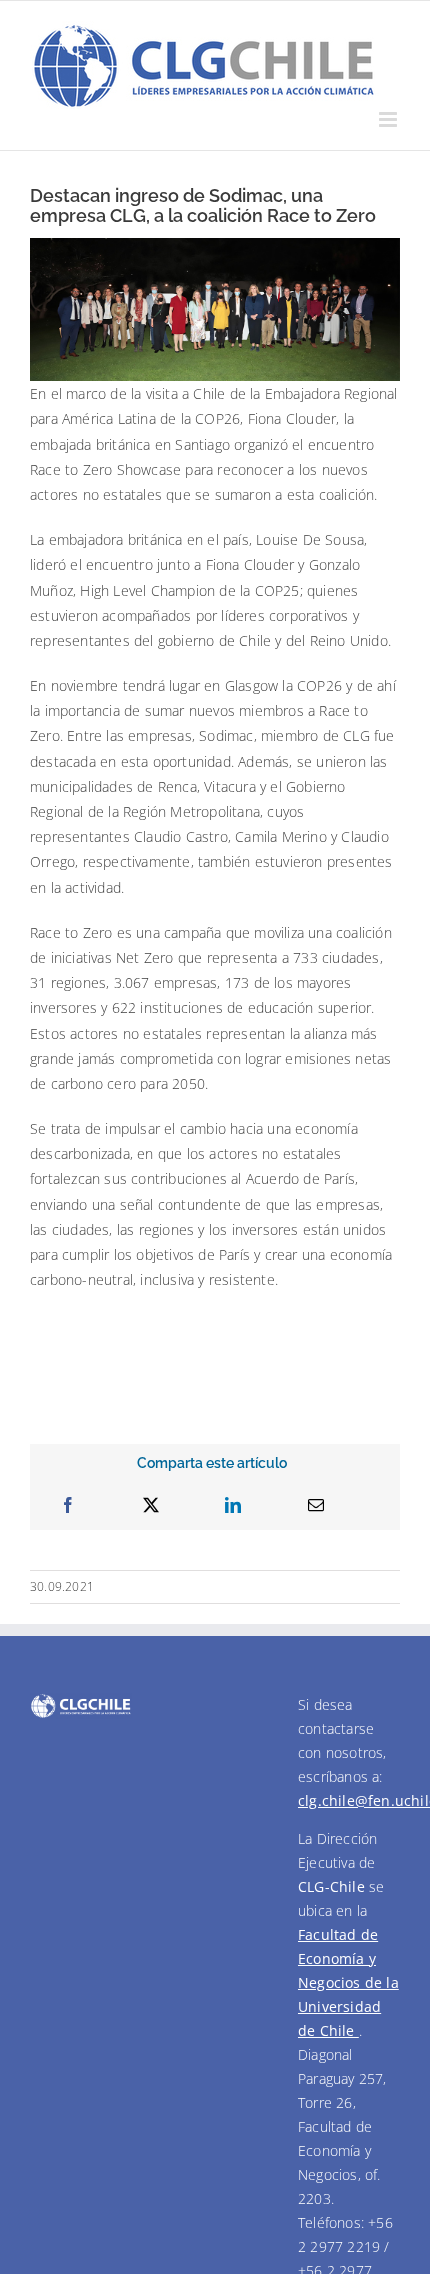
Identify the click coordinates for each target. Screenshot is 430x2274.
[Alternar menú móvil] (389, 119)
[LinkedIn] (233, 1505)
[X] (151, 1505)
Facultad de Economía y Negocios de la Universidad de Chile (348, 1982)
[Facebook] (68, 1505)
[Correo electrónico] (316, 1505)
